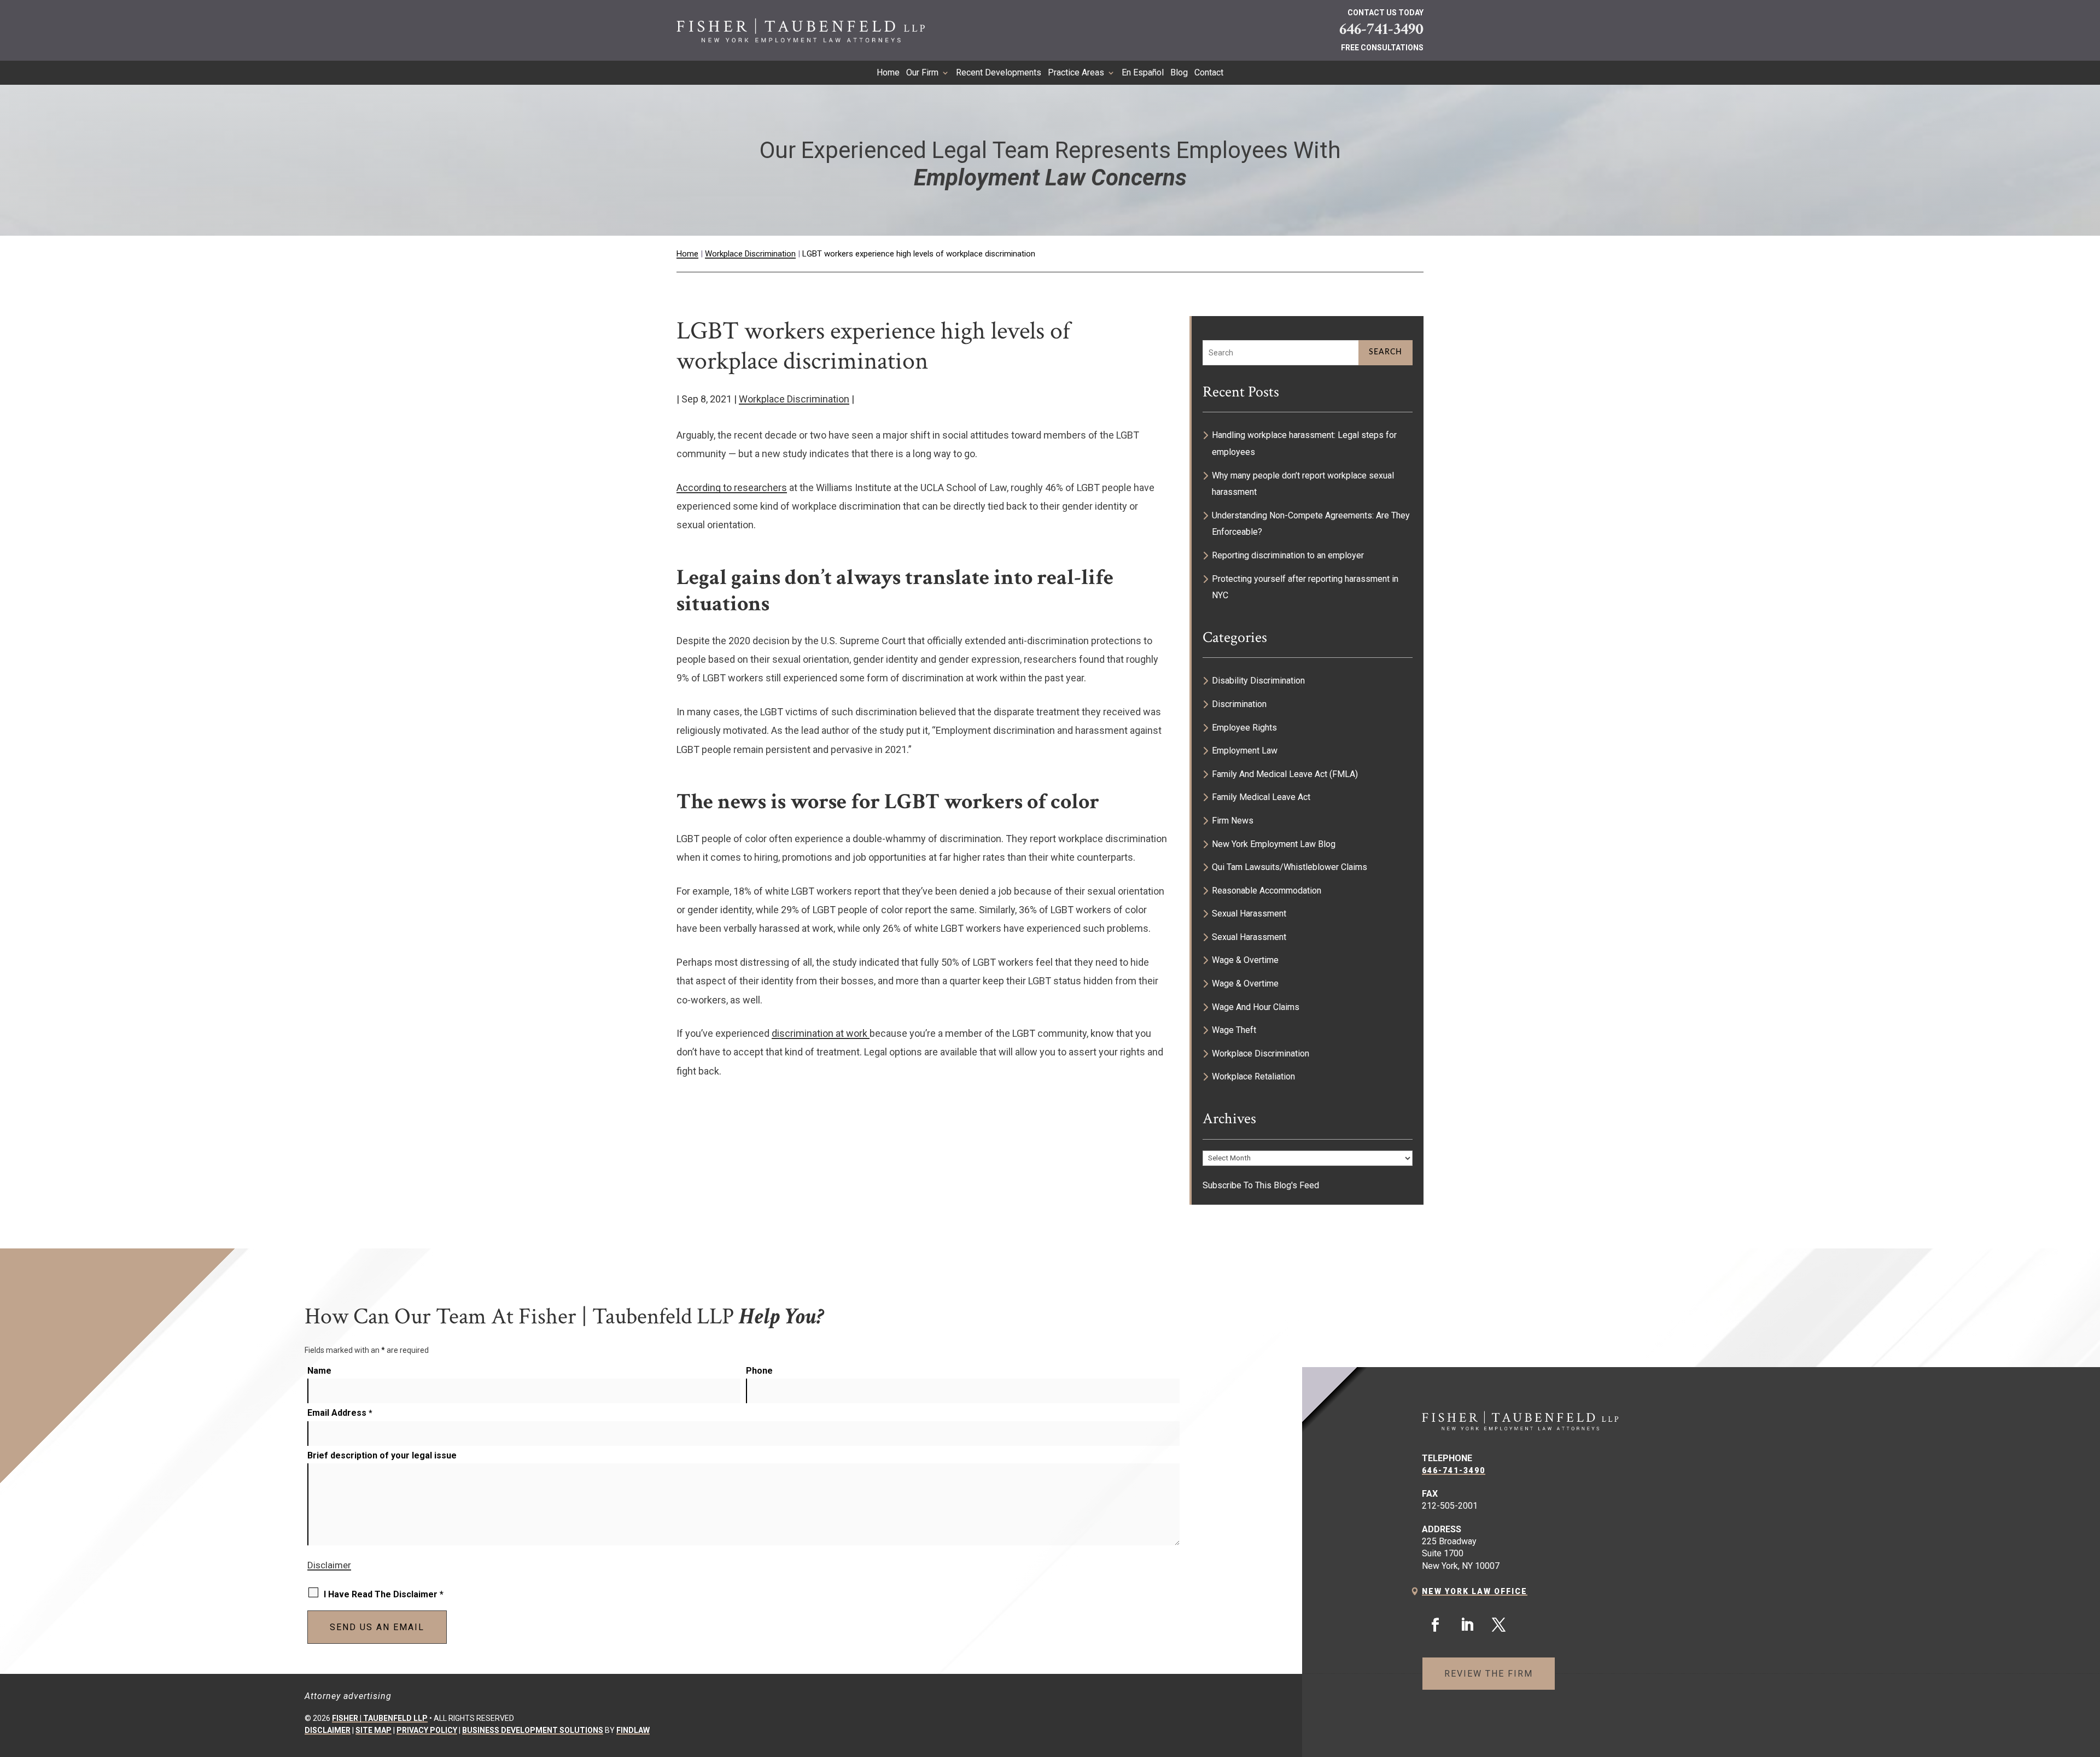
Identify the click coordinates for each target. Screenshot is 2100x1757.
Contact (1209, 73)
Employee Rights (1244, 728)
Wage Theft (1234, 1030)
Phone (759, 1371)
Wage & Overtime (1245, 960)
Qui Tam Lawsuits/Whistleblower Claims (1290, 867)
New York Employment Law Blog (1274, 844)
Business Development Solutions (533, 1730)
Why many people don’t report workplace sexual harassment (1303, 484)
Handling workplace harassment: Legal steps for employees (1304, 443)
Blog (1179, 73)
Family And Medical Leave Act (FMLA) (1285, 774)
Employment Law (1245, 751)
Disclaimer (329, 1565)
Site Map (374, 1730)
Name (319, 1371)
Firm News (1233, 821)
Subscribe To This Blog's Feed (1261, 1185)
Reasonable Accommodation (1267, 891)
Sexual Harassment (1249, 913)
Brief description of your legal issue (382, 1455)
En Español (1143, 73)
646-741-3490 (1381, 29)
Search (1386, 352)
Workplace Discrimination (794, 399)
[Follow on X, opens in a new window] (1499, 1625)
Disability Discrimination (1258, 681)
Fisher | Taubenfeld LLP (380, 1718)
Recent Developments (999, 73)
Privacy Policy (427, 1730)
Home (888, 73)
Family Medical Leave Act (1261, 797)
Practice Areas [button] (1076, 73)
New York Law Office (1475, 1591)
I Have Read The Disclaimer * (384, 1594)
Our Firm (922, 73)
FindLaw (633, 1730)
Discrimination (1239, 704)
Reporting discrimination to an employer (1288, 555)
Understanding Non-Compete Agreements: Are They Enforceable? (1311, 524)
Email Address (340, 1413)
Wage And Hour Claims (1256, 1007)
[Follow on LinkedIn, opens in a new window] (1467, 1625)
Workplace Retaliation (1253, 1076)
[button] (2086, 1678)
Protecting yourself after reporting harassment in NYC (1305, 587)
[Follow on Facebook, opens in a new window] (1436, 1625)
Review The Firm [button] (1489, 1674)
